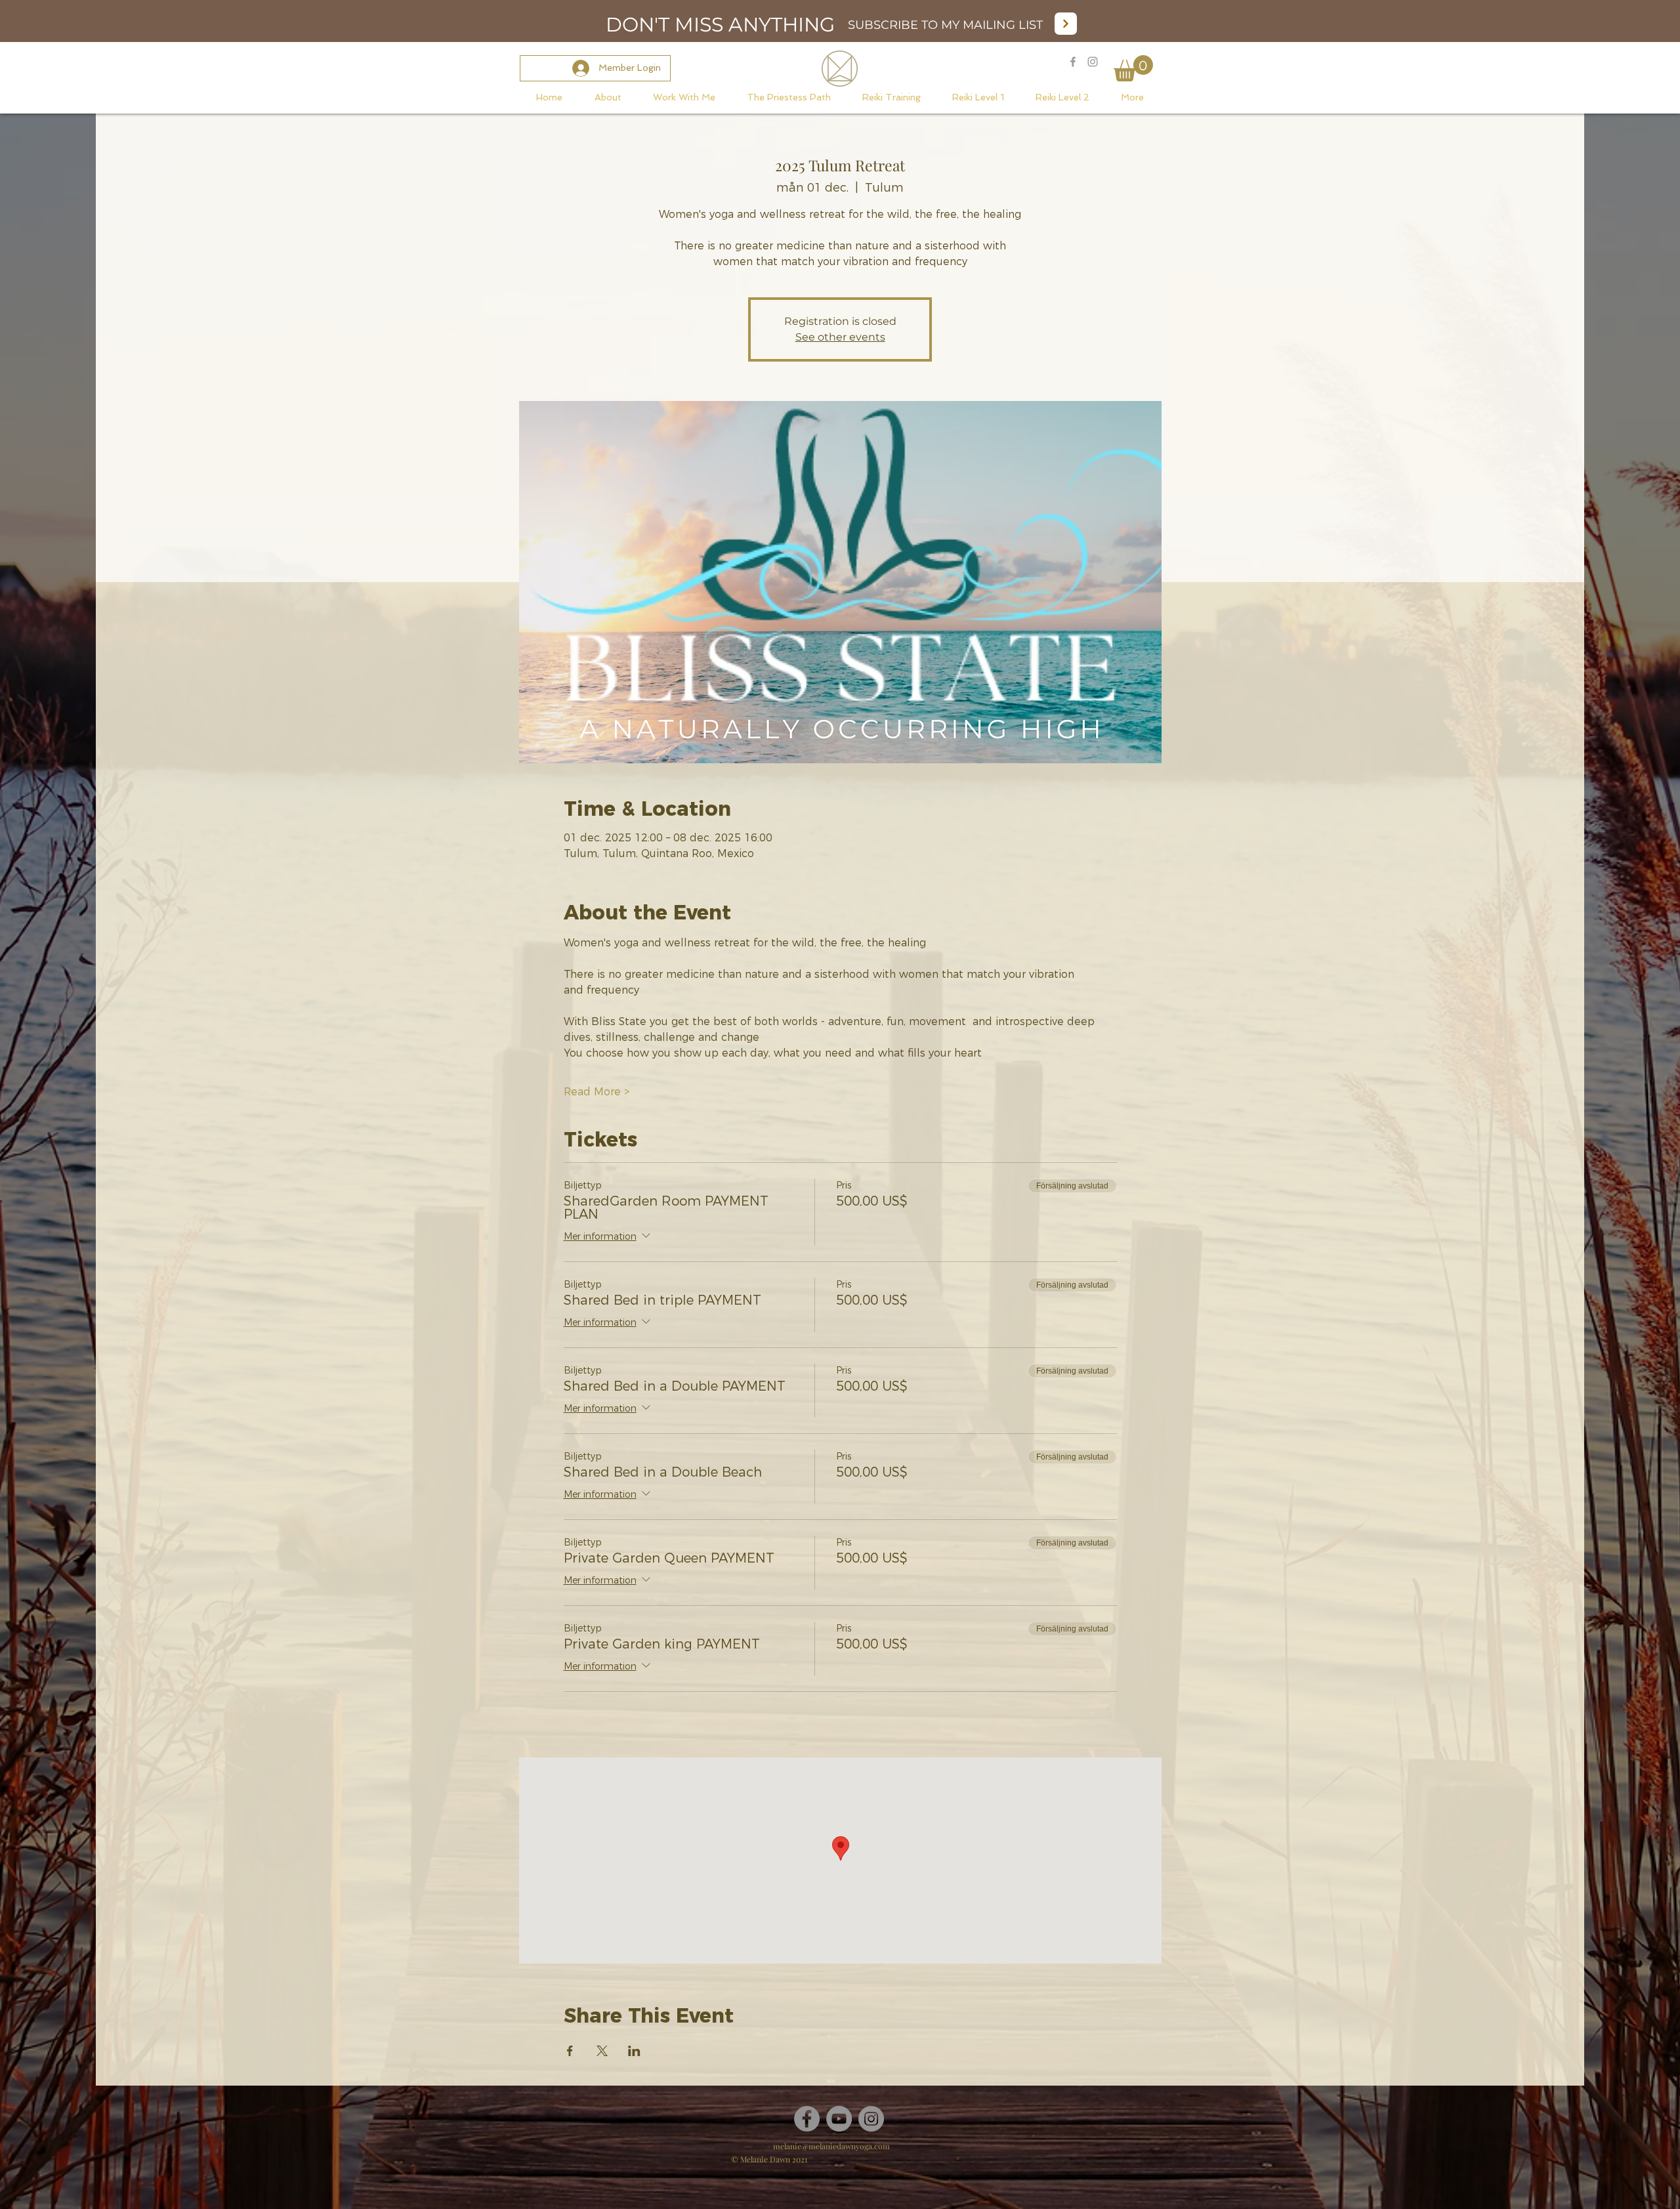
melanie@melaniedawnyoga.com (831, 2146)
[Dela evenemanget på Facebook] (570, 2051)
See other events (840, 337)
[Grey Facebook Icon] (1073, 62)
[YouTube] (839, 2119)
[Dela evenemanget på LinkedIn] (634, 2051)
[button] (1133, 68)
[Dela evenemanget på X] (602, 2051)
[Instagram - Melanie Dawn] (1093, 62)
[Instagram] (871, 2119)
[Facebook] (807, 2119)
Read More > (597, 1092)
